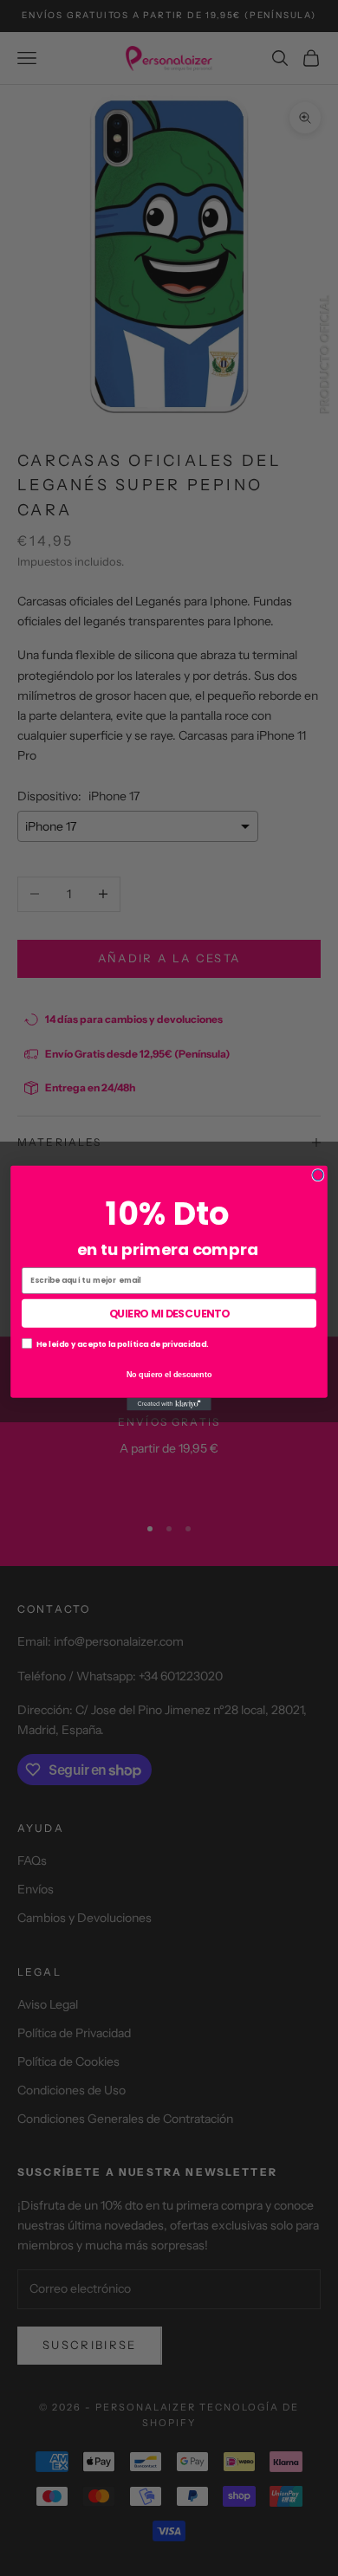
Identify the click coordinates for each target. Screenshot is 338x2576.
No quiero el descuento (169, 1374)
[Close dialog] (318, 1175)
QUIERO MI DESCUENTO (169, 1313)
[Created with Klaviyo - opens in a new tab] (169, 1405)
